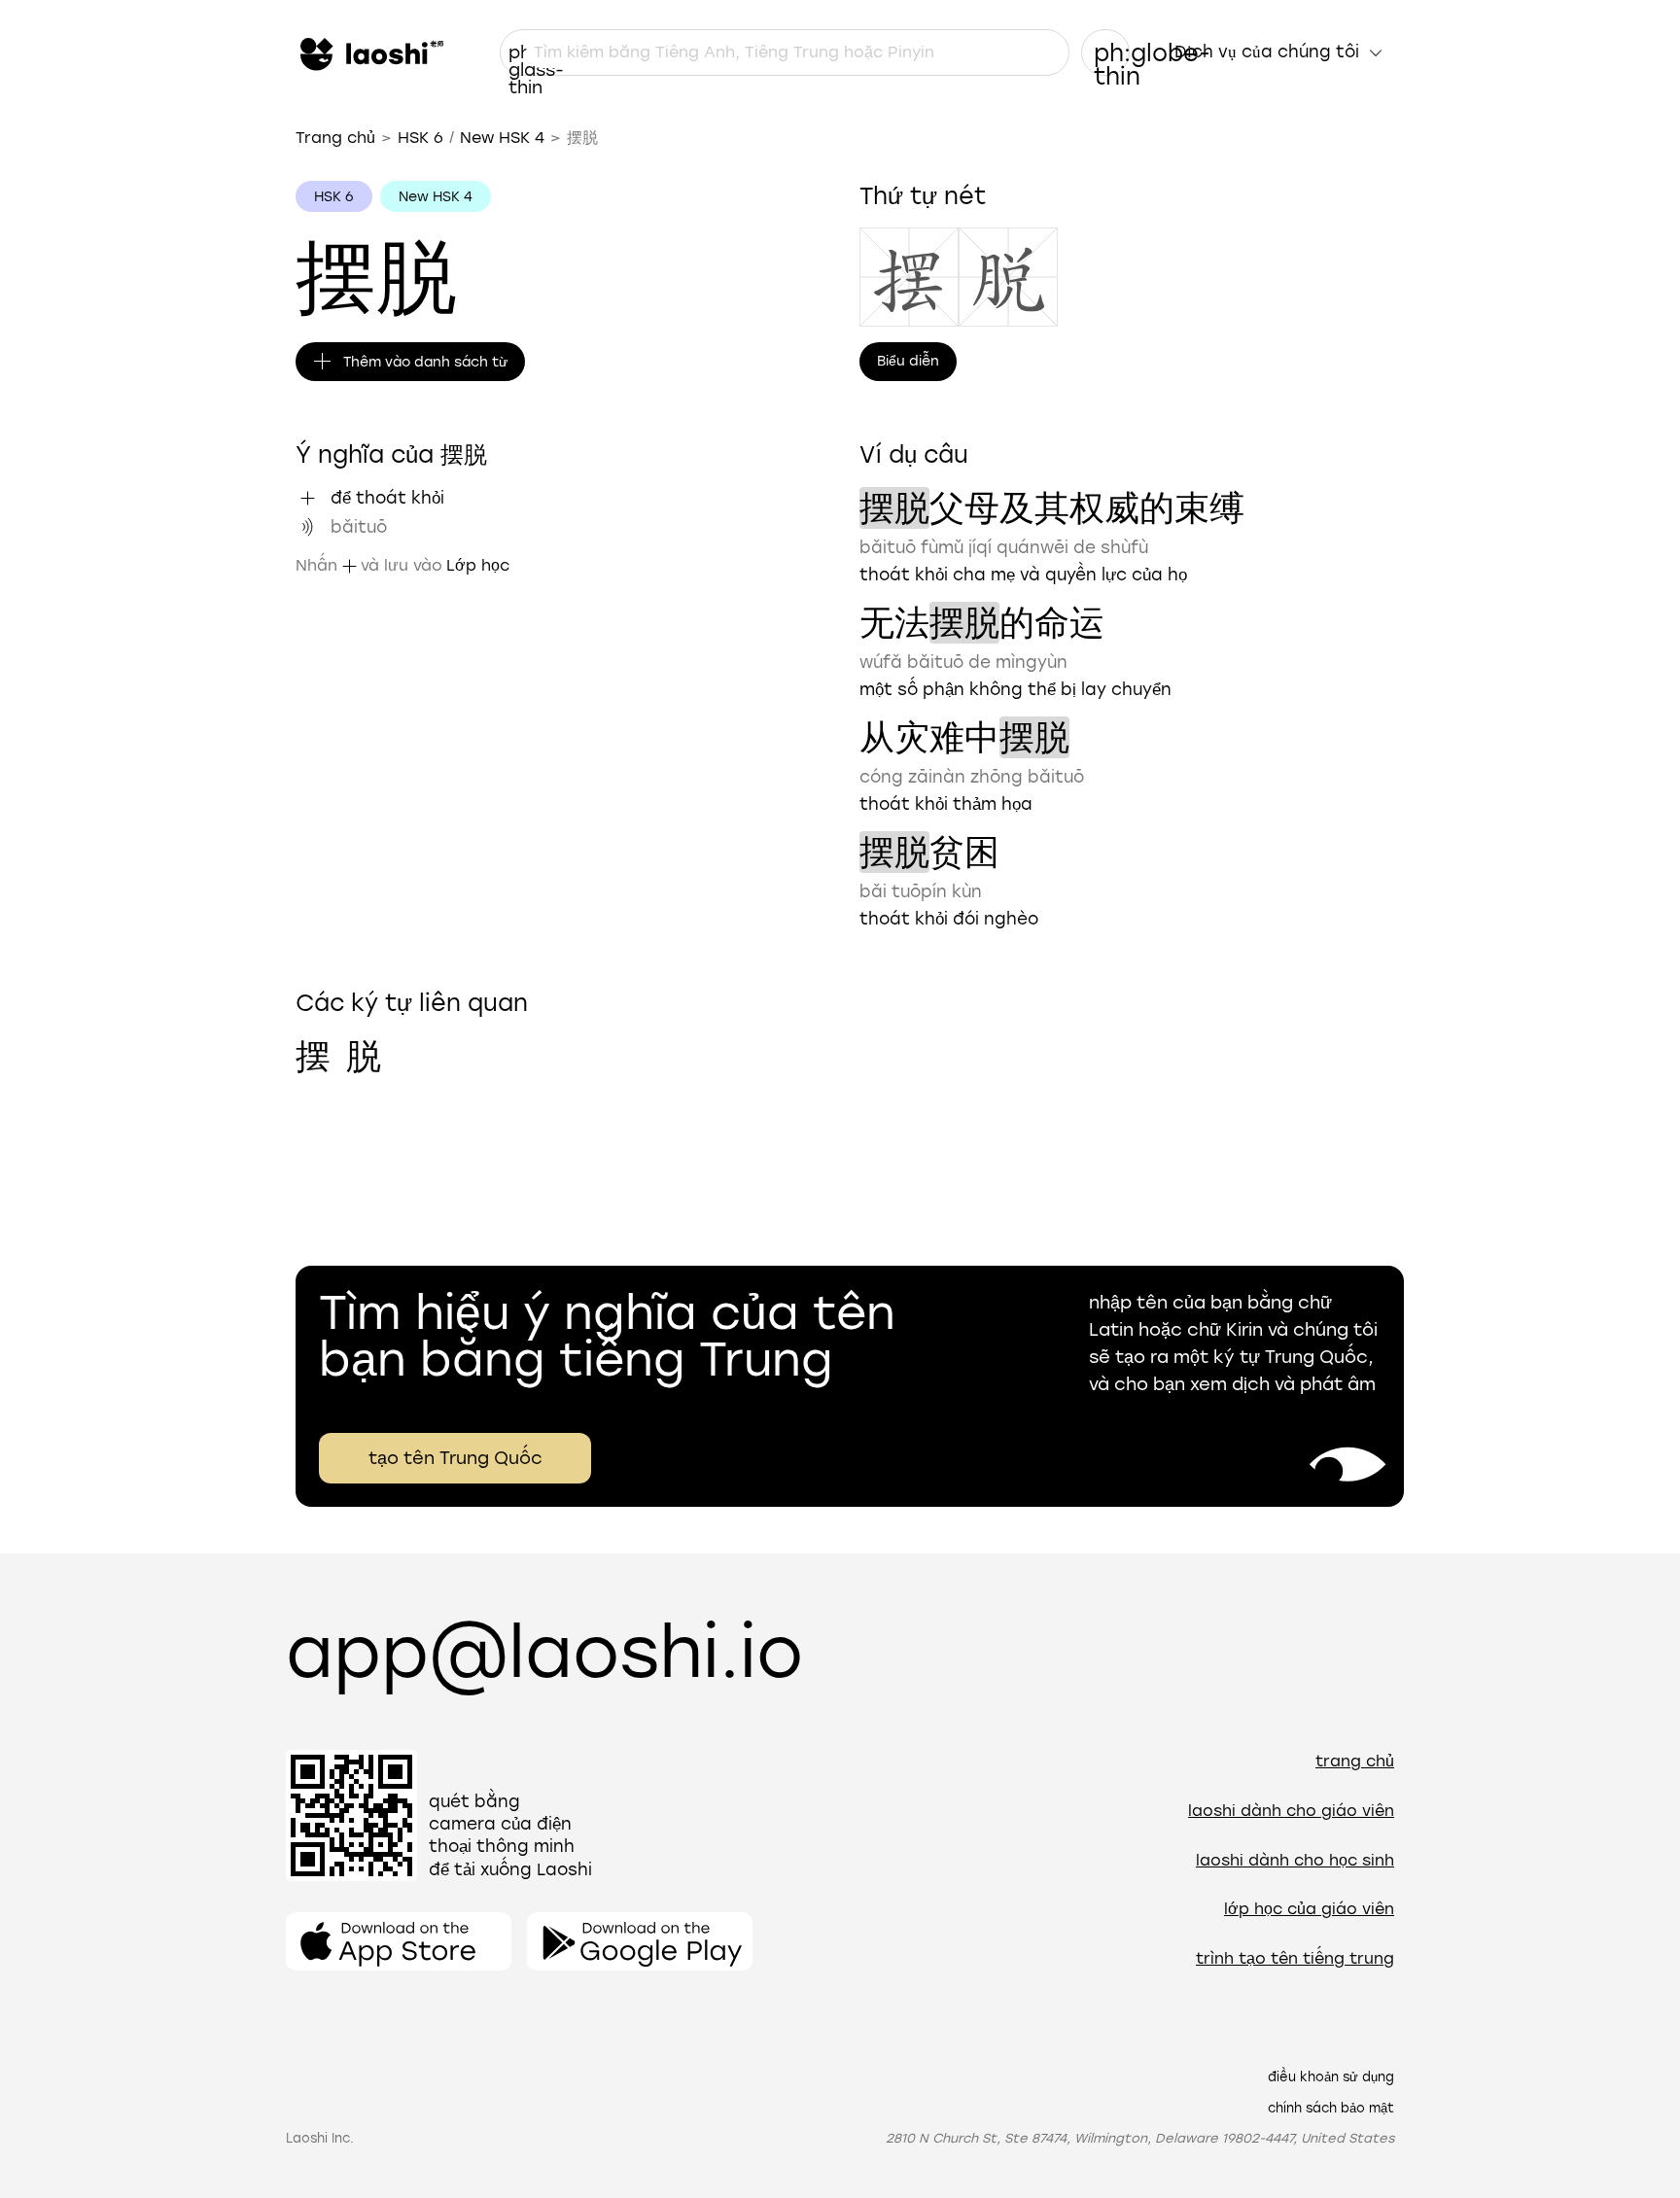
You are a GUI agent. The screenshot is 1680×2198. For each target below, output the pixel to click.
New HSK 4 (502, 138)
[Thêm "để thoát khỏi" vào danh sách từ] (307, 498)
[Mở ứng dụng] (399, 1941)
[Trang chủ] (369, 52)
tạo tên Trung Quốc (455, 1458)
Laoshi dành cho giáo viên (1291, 1811)
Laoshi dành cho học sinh (1295, 1860)
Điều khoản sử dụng (1331, 2077)
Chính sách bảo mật (1331, 2108)
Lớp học (478, 565)
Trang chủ (335, 138)
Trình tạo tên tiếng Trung (1295, 1958)
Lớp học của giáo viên (1309, 1909)
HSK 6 (420, 138)
